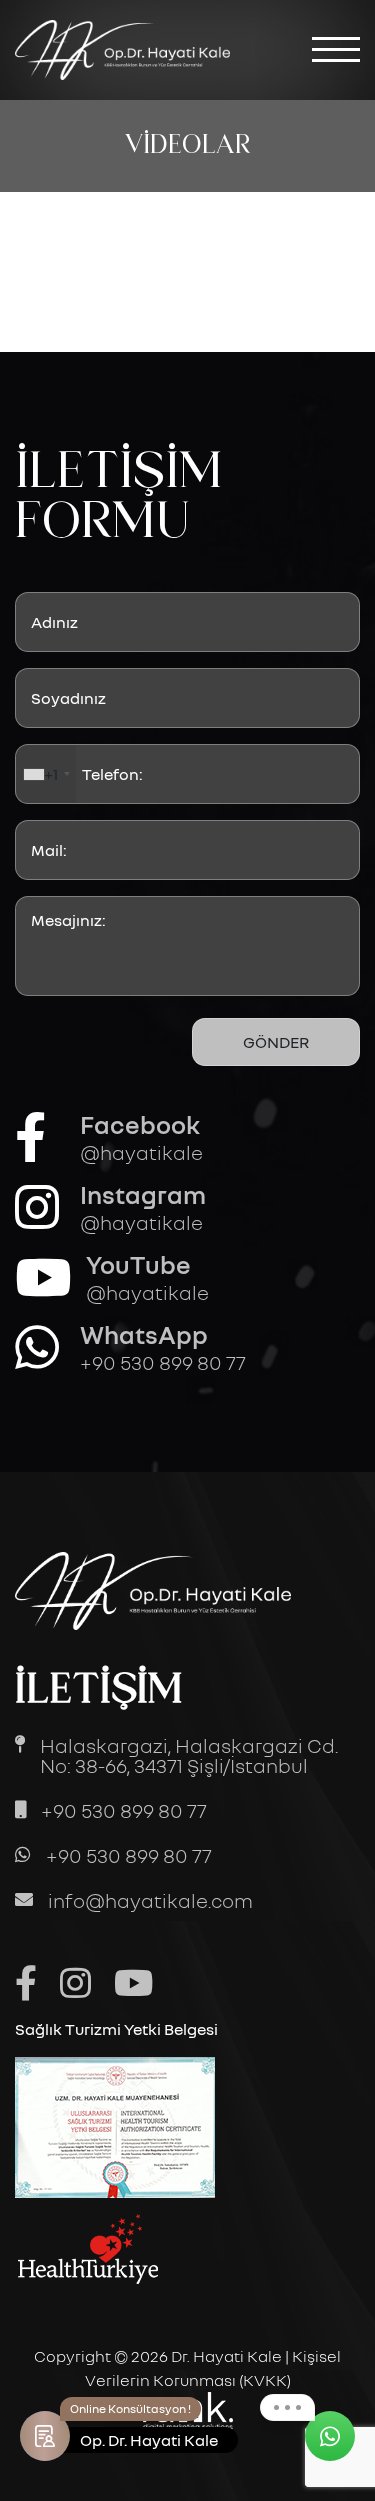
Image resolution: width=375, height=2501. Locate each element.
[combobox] (46, 774)
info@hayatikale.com (150, 1900)
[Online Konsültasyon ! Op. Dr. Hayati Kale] (45, 2436)
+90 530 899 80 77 (124, 1810)
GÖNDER (276, 1042)
